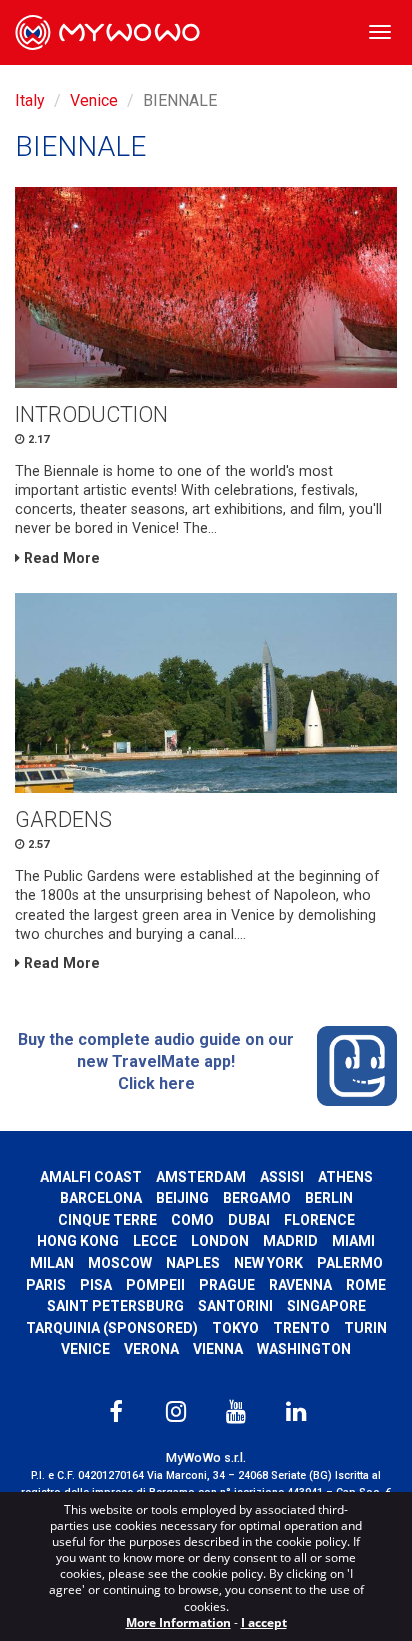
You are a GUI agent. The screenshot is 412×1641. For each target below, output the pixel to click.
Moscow (120, 1263)
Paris (46, 1285)
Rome (366, 1285)
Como (192, 1220)
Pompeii (155, 1285)
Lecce (155, 1241)
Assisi (282, 1177)
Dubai (249, 1220)
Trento (301, 1328)
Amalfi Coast (91, 1177)
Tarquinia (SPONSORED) (112, 1328)
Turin (365, 1328)
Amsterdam (201, 1177)
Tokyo (235, 1328)
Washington (304, 1349)
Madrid (290, 1241)
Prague (227, 1285)
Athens (345, 1177)
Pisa (96, 1285)
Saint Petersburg (115, 1306)
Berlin (329, 1198)
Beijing (182, 1198)
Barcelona (101, 1198)
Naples (193, 1263)
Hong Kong (78, 1241)
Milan (52, 1263)
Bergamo (257, 1198)
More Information (178, 1622)
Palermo (350, 1263)
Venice (94, 100)
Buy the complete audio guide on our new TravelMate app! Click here (156, 1061)
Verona (151, 1349)
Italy (30, 100)
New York (268, 1263)
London (220, 1241)
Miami (353, 1241)
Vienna (218, 1349)
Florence (319, 1220)
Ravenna (300, 1285)
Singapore (326, 1306)
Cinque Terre (107, 1220)
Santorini (235, 1306)
